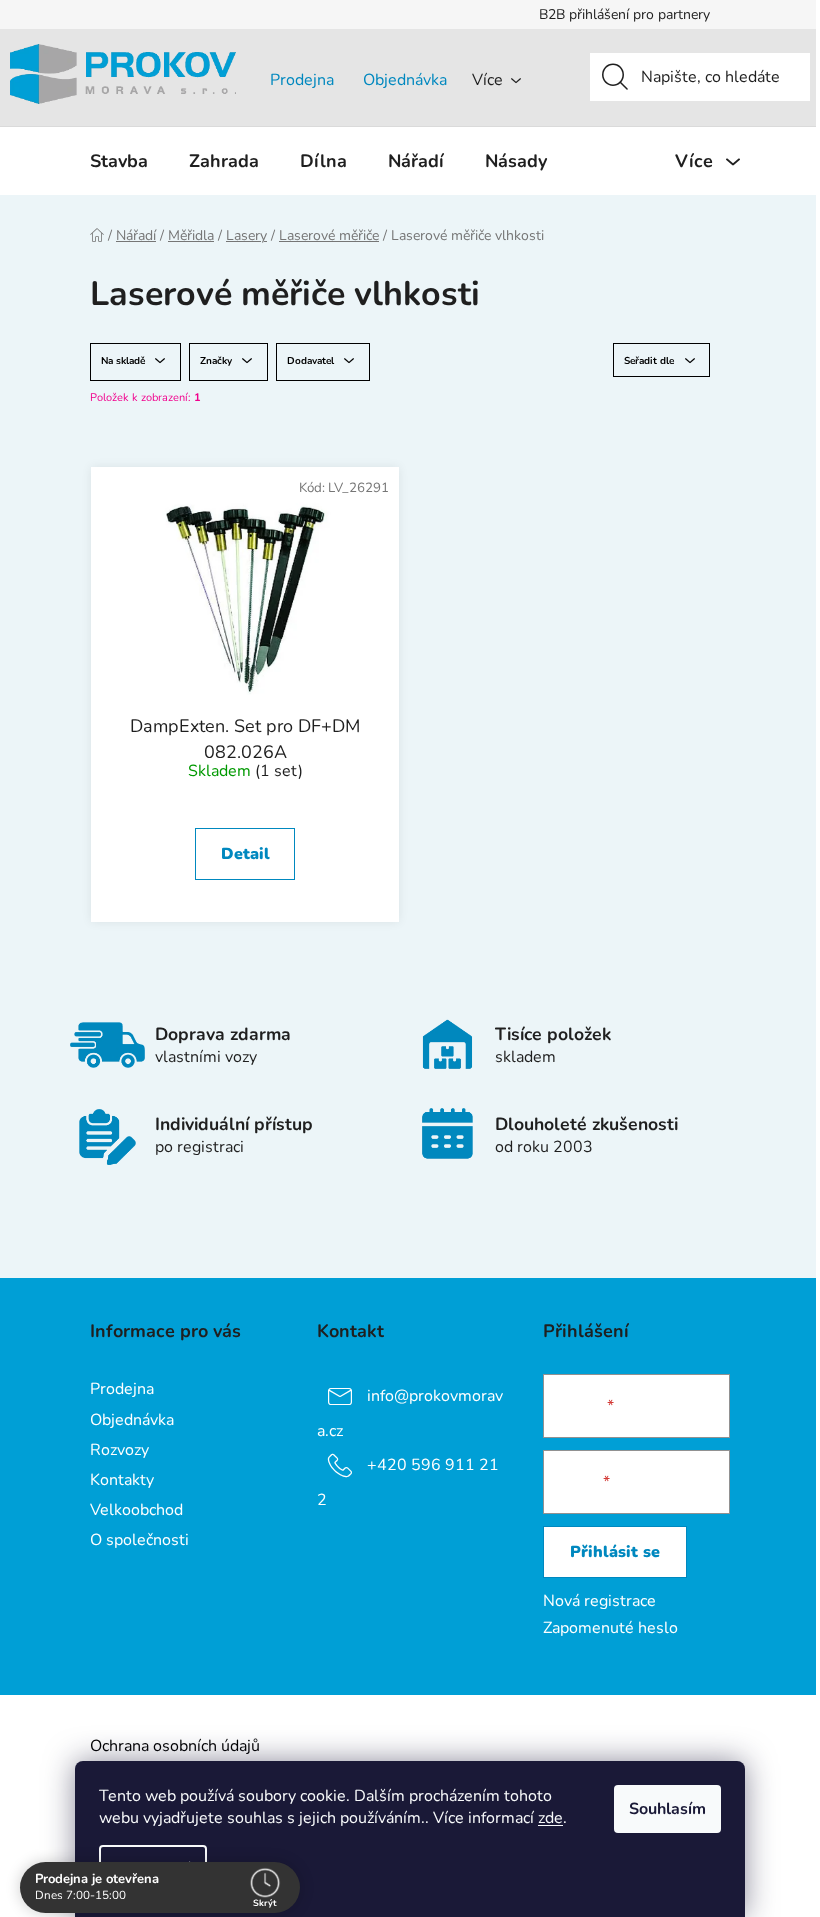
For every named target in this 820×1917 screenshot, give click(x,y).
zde (550, 1818)
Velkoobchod (136, 1510)
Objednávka (405, 80)
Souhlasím (667, 1809)
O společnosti (139, 1540)
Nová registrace (599, 1601)
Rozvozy (119, 1450)
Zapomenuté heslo (610, 1628)
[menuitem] (119, 161)
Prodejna (302, 80)
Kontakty (122, 1480)
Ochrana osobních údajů (175, 1746)
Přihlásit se (615, 1552)
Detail (245, 854)
